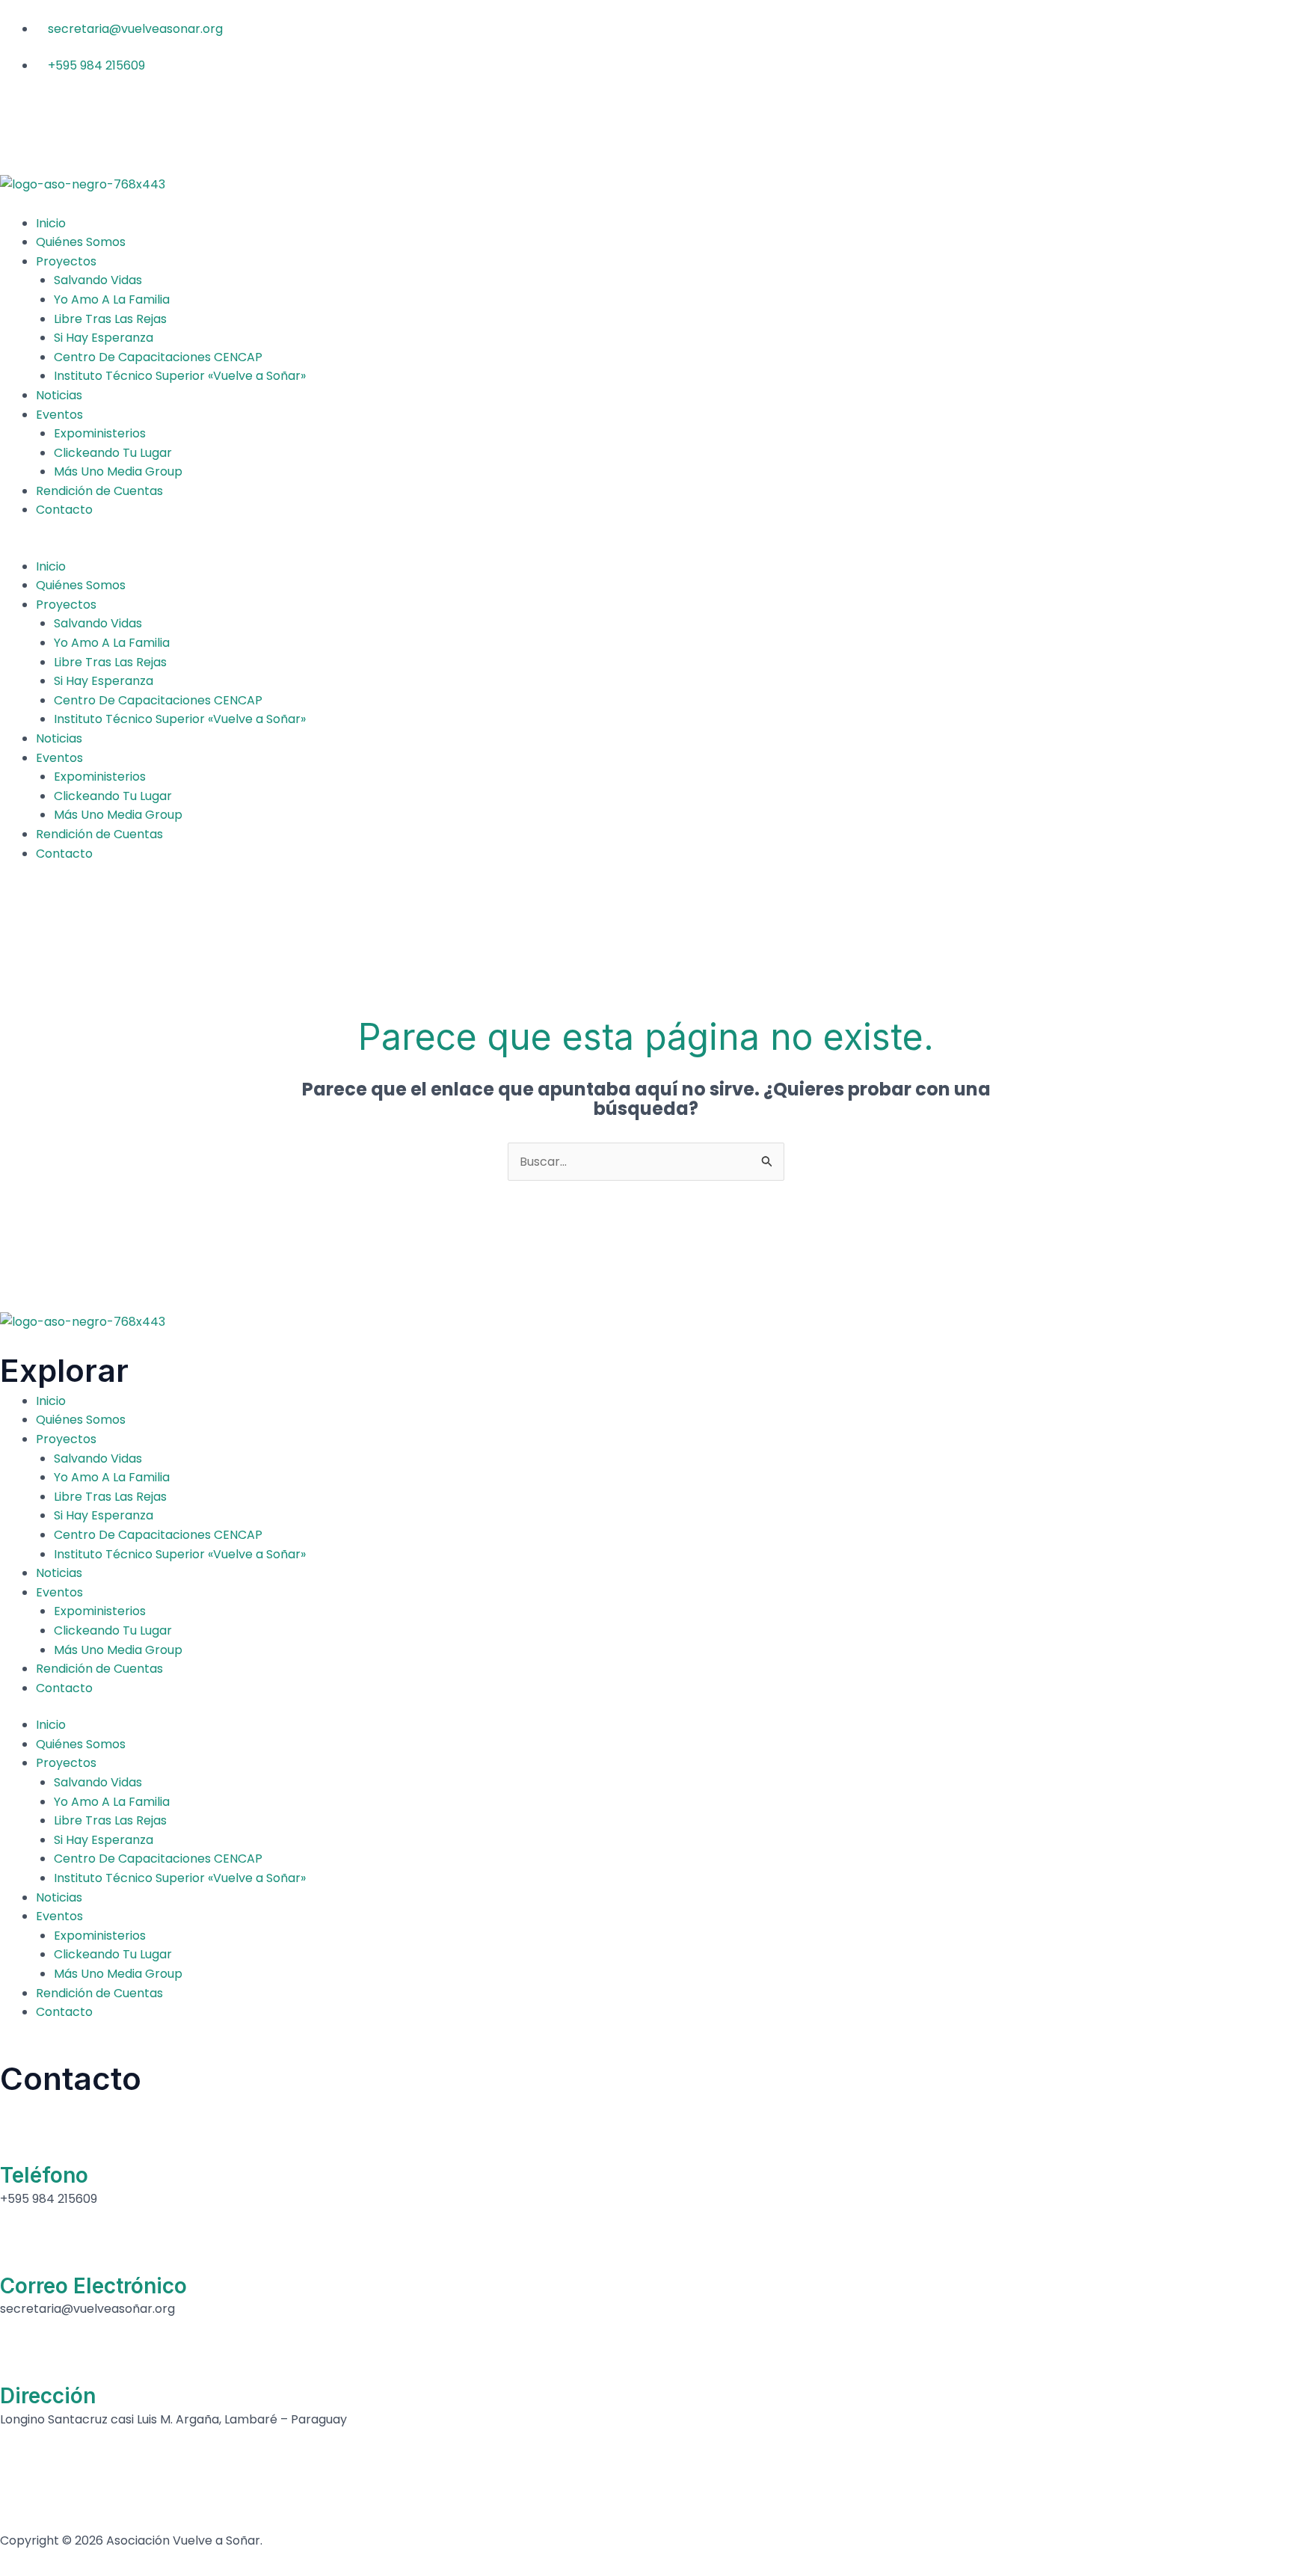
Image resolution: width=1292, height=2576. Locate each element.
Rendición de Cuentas (99, 491)
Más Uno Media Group (118, 471)
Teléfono (44, 2175)
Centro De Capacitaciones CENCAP (158, 357)
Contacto (64, 510)
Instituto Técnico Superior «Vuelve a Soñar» (180, 376)
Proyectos (66, 261)
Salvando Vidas (98, 280)
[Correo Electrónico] (19, 2248)
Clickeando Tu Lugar (113, 453)
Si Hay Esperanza (104, 338)
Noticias (59, 395)
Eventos (59, 415)
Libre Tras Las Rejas (110, 319)
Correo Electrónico (93, 2286)
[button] (646, 547)
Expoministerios (100, 433)
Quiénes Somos (81, 242)
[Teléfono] (19, 2138)
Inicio (51, 223)
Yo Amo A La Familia (112, 299)
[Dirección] (19, 2358)
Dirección (48, 2396)
